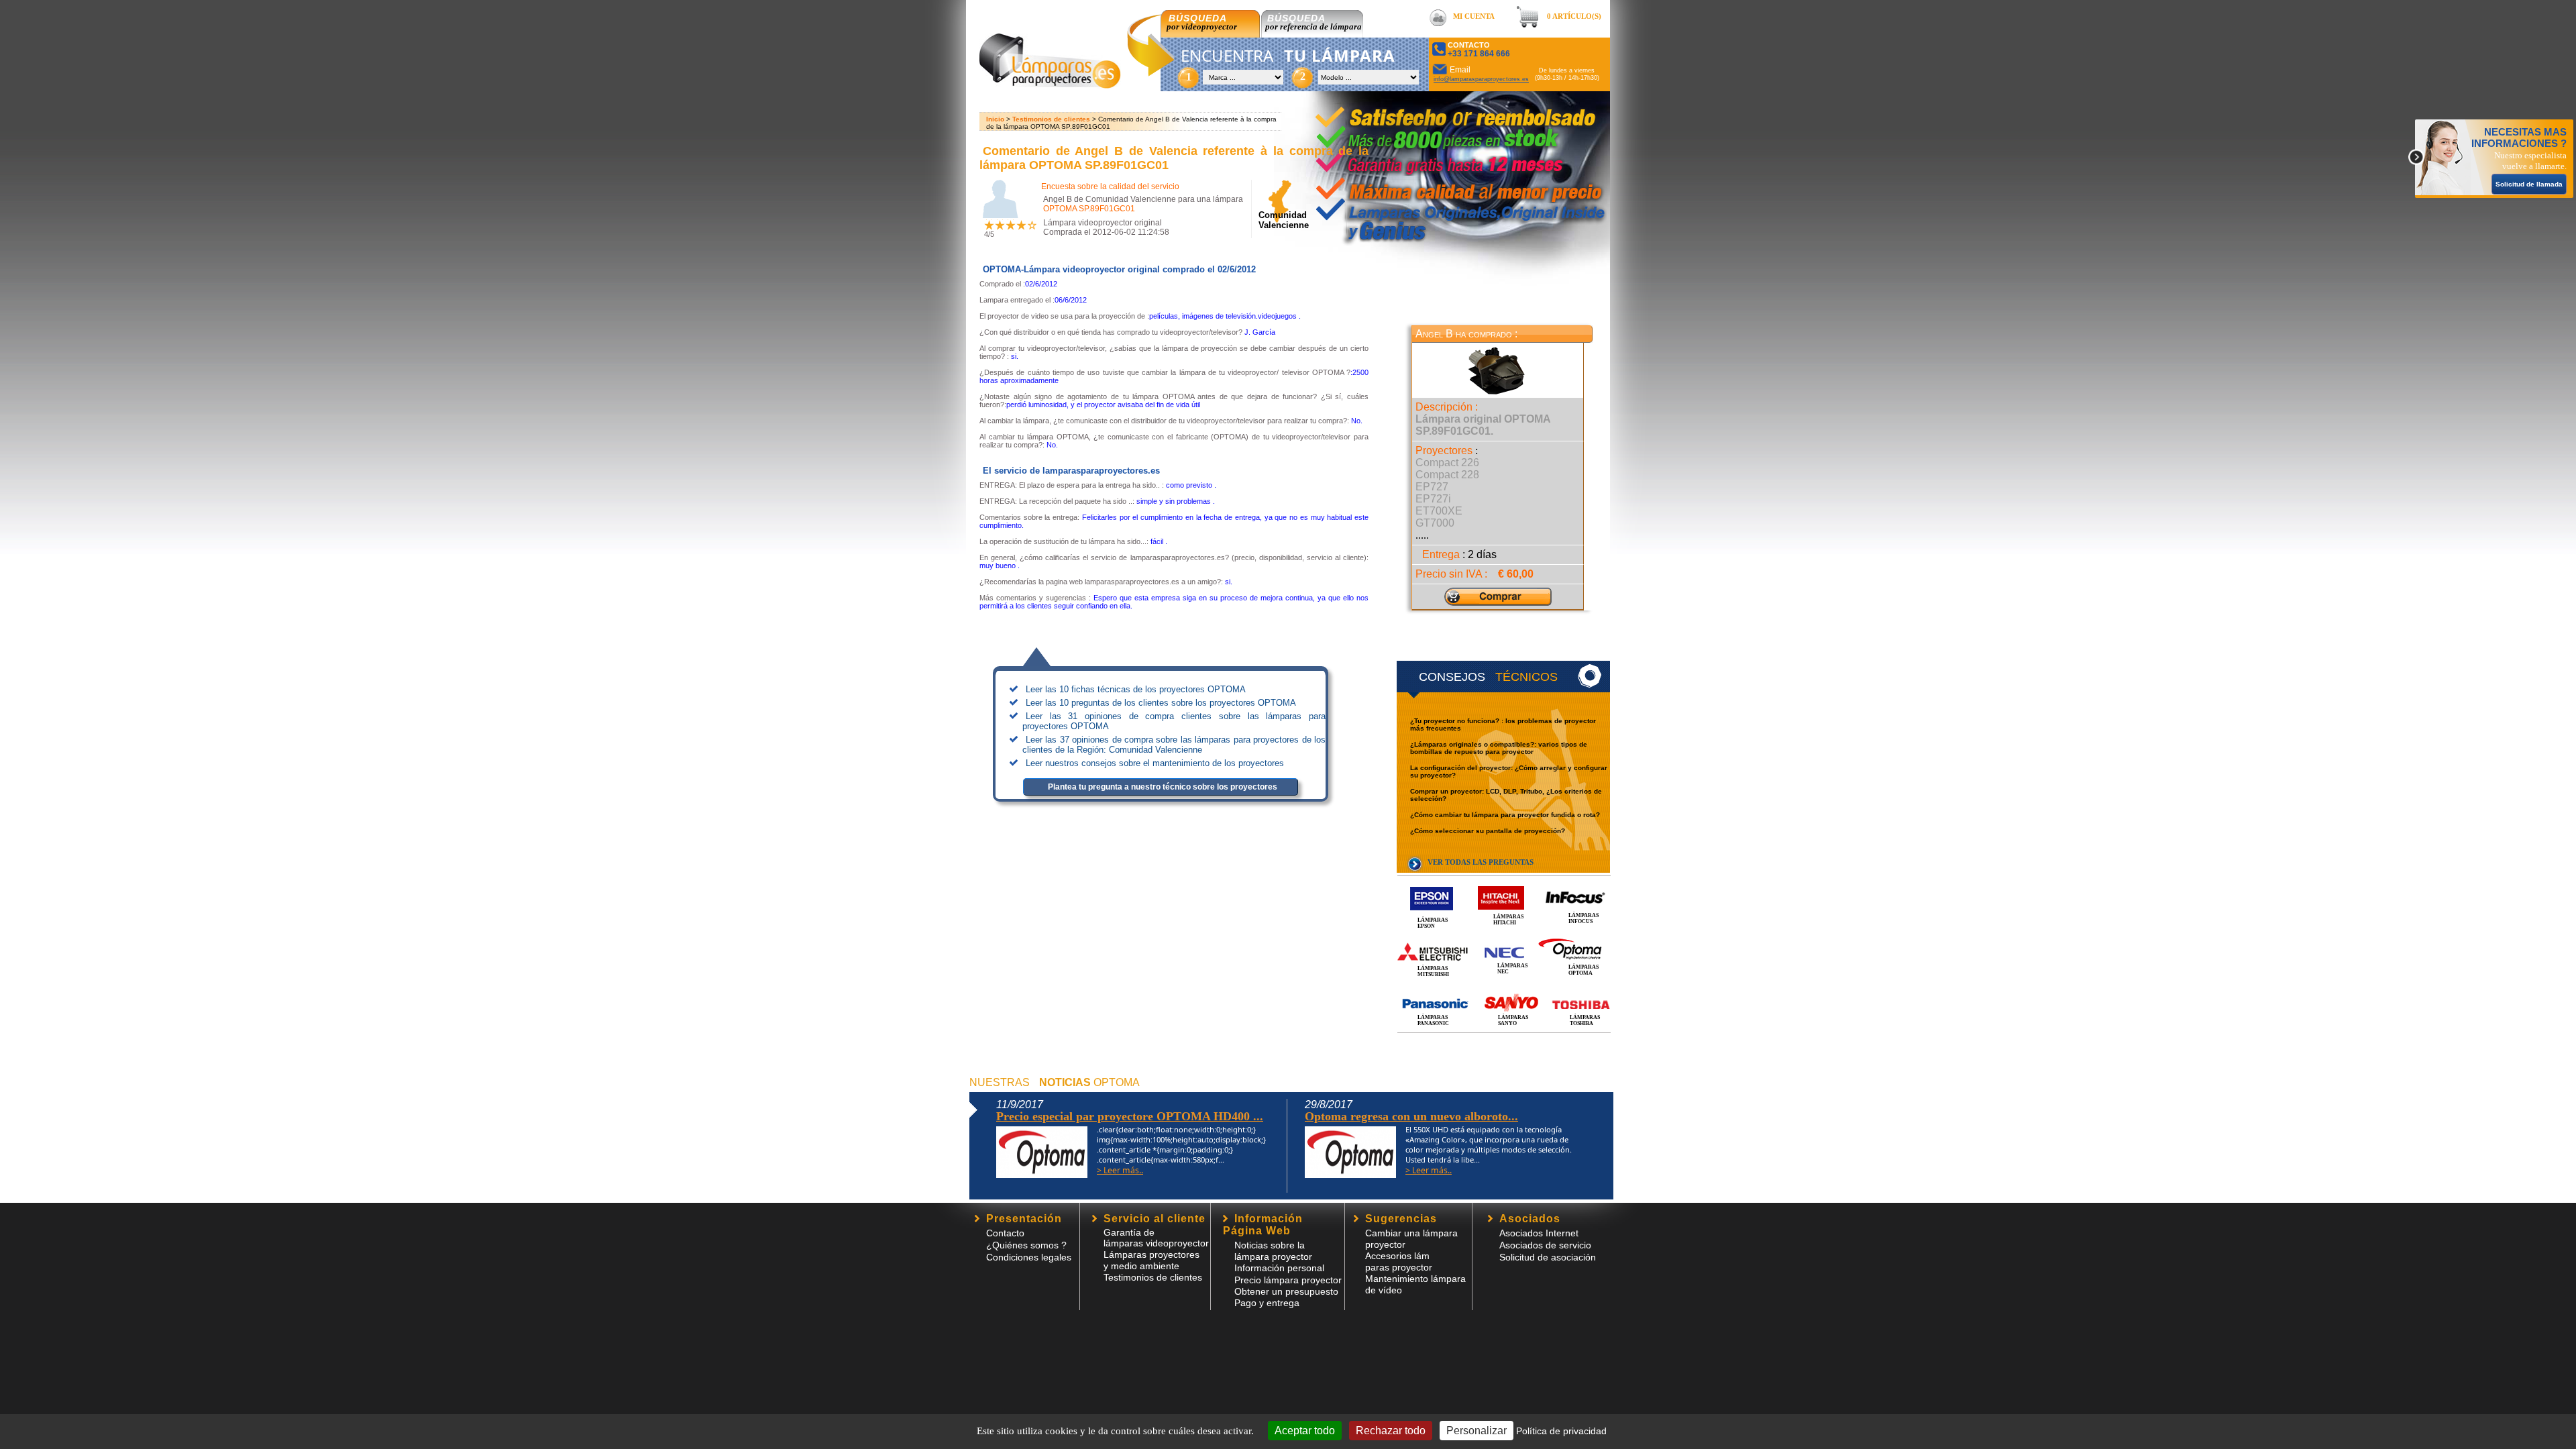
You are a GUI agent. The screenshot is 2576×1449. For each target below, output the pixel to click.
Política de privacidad (1561, 1431)
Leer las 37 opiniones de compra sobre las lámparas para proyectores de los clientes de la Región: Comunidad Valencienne (1174, 745)
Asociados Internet (1539, 1233)
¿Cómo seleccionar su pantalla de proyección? (1488, 831)
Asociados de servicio (1545, 1245)
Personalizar (1477, 1431)
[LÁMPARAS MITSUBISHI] (1504, 937)
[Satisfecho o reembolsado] (1466, 108)
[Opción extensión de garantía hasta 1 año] (1458, 186)
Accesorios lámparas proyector (1399, 1262)
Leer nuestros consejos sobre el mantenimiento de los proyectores (1155, 763)
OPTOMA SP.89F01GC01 (1089, 209)
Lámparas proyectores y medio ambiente (1151, 1260)
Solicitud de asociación (1548, 1257)
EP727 (1432, 487)
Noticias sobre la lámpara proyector (1273, 1251)
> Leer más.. (1120, 1170)
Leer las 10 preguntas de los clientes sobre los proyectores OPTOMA (1161, 703)
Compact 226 (1447, 463)
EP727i (1433, 499)
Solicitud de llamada (2529, 184)
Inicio (995, 119)
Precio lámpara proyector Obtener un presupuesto (1288, 1286)
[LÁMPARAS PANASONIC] (1504, 989)
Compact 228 (1447, 475)
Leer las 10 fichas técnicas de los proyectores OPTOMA (1136, 689)
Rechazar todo (1391, 1431)
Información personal (1279, 1268)
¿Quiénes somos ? (1026, 1245)
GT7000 (1435, 523)
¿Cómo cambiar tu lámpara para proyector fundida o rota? (1505, 815)
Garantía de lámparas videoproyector (1156, 1238)
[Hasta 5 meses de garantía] (1438, 161)
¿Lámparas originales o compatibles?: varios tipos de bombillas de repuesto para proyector (1499, 748)
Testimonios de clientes (1051, 119)
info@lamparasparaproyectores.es (1481, 79)
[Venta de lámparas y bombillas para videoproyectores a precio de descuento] (1050, 85)
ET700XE (1439, 511)
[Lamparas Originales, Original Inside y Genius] (1454, 224)
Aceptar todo (1305, 1431)
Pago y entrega (1267, 1303)
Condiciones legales (1029, 1257)
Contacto (1005, 1233)
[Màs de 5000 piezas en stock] (1431, 137)
